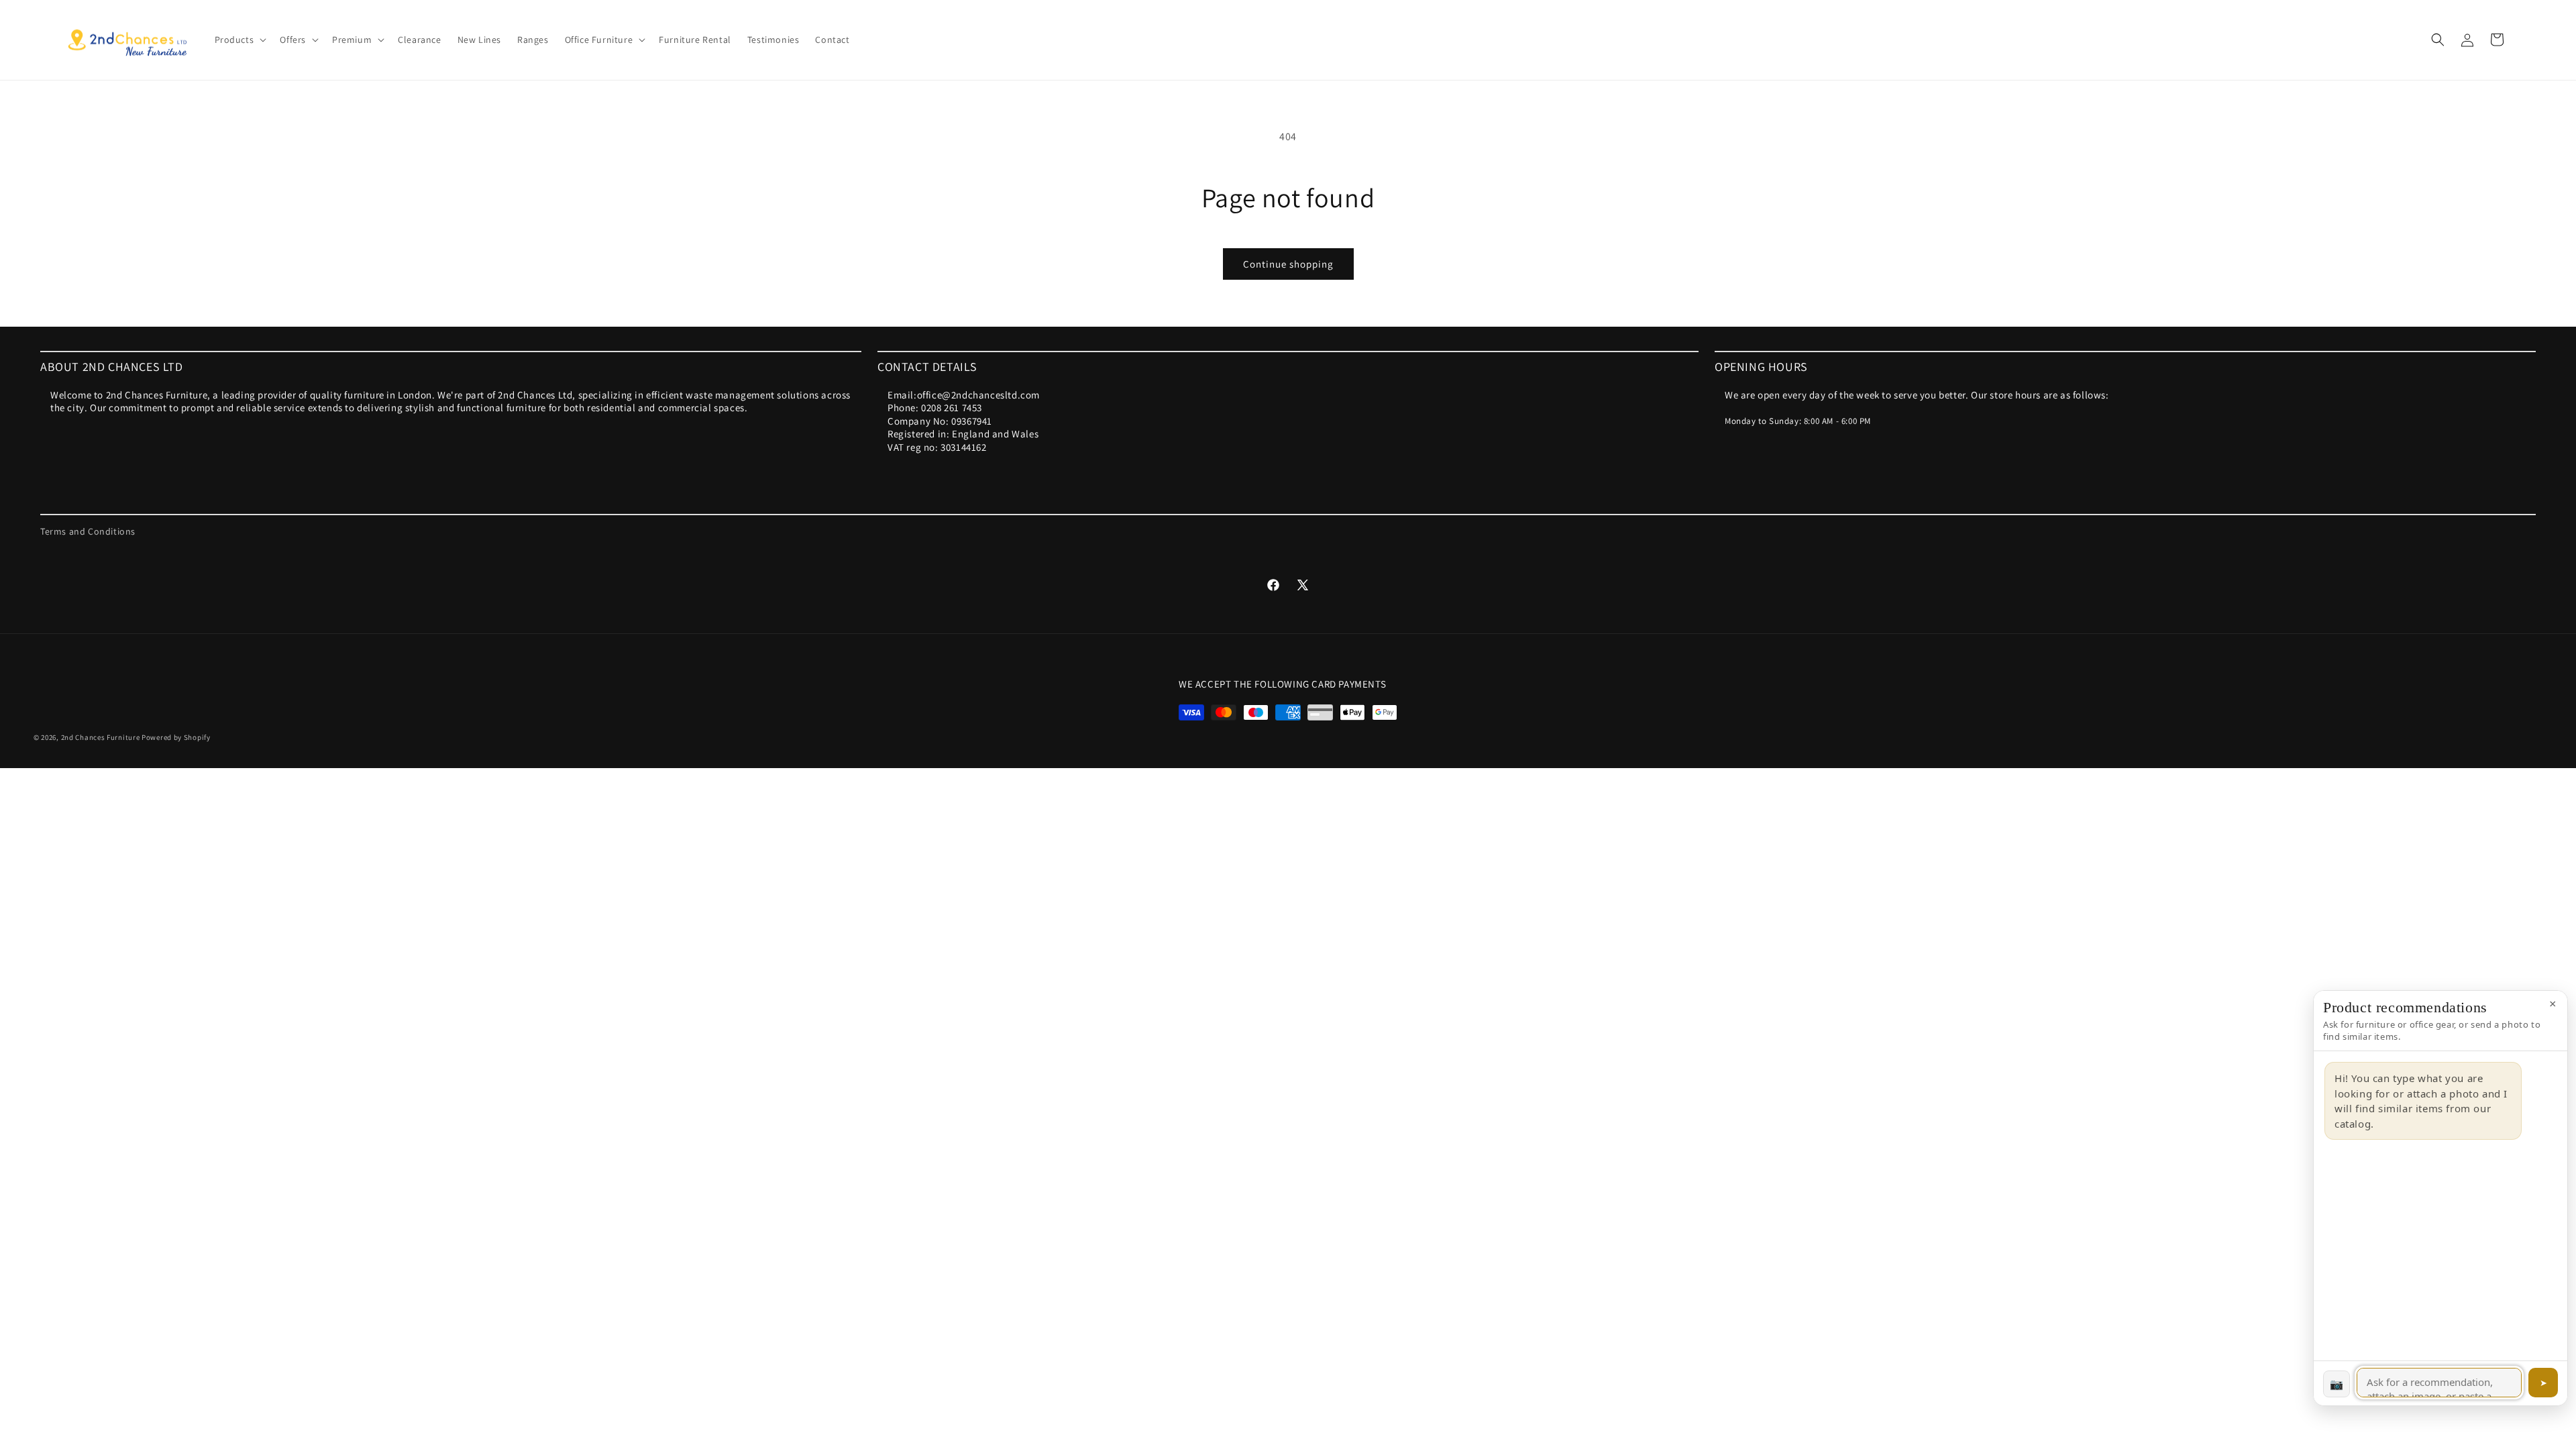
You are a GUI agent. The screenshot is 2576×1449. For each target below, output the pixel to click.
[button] (239, 40)
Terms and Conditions (88, 531)
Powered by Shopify (176, 737)
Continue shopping (1288, 264)
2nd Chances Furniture (101, 737)
